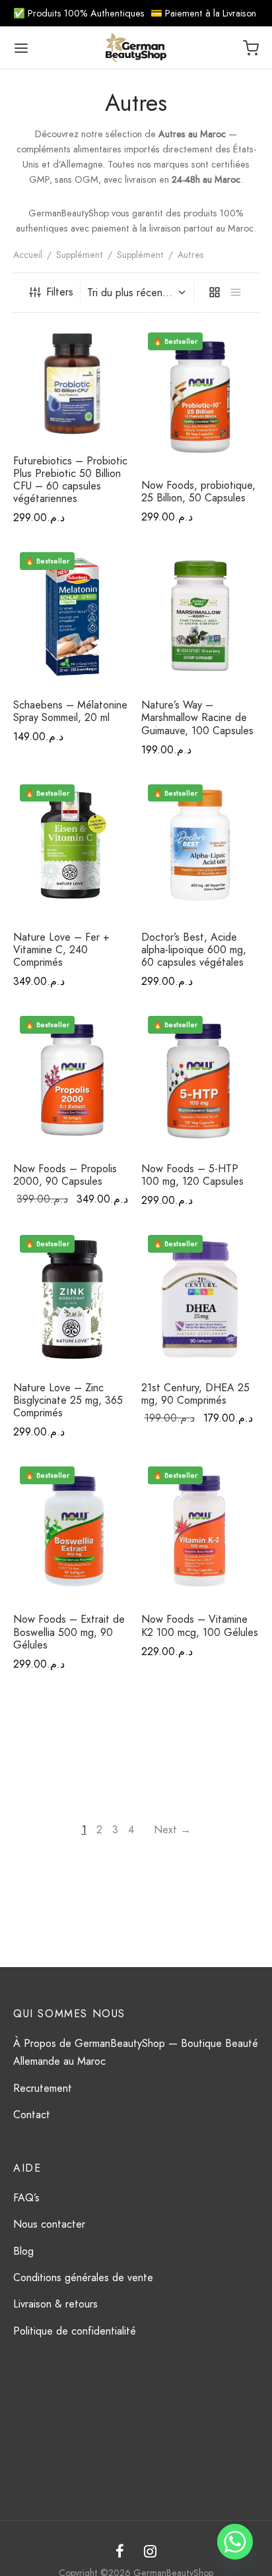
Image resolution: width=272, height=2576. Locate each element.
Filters (60, 292)
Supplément (80, 255)
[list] (236, 292)
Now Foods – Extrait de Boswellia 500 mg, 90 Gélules (69, 1632)
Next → (172, 1830)
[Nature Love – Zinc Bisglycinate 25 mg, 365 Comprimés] (72, 1300)
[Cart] (251, 48)
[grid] (215, 292)
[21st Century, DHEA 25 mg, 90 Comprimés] (200, 1300)
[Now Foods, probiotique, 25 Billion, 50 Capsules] (200, 397)
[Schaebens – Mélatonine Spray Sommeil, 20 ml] (72, 617)
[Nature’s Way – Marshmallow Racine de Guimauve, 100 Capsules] (200, 617)
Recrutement (43, 2088)
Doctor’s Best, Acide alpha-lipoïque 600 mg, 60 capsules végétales (194, 950)
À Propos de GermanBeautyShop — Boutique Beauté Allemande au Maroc (136, 2052)
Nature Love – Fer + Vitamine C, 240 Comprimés (61, 950)
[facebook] (120, 2553)
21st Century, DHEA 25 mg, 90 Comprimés (195, 1394)
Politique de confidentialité (75, 2331)
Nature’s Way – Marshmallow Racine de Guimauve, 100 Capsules (197, 717)
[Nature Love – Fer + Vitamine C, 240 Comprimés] (72, 849)
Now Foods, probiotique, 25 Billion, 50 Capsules (198, 491)
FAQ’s (26, 2198)
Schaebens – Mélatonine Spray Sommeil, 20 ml (70, 711)
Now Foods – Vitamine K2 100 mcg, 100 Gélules (200, 1625)
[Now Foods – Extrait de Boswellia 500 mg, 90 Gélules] (72, 1531)
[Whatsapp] (235, 2542)
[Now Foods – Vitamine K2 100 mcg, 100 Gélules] (200, 1531)
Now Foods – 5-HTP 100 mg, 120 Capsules (192, 1175)
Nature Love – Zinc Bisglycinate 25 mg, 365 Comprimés (68, 1400)
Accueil (28, 255)
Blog (23, 2251)
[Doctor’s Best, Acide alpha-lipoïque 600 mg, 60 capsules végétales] (200, 849)
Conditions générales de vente (83, 2278)
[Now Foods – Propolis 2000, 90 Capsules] (72, 1081)
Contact (32, 2115)
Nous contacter (49, 2224)
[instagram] (150, 2553)
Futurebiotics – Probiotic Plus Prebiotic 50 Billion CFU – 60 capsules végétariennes (70, 480)
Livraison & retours (55, 2304)
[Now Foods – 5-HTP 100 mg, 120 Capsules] (200, 1081)
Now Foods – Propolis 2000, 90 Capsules (65, 1175)
